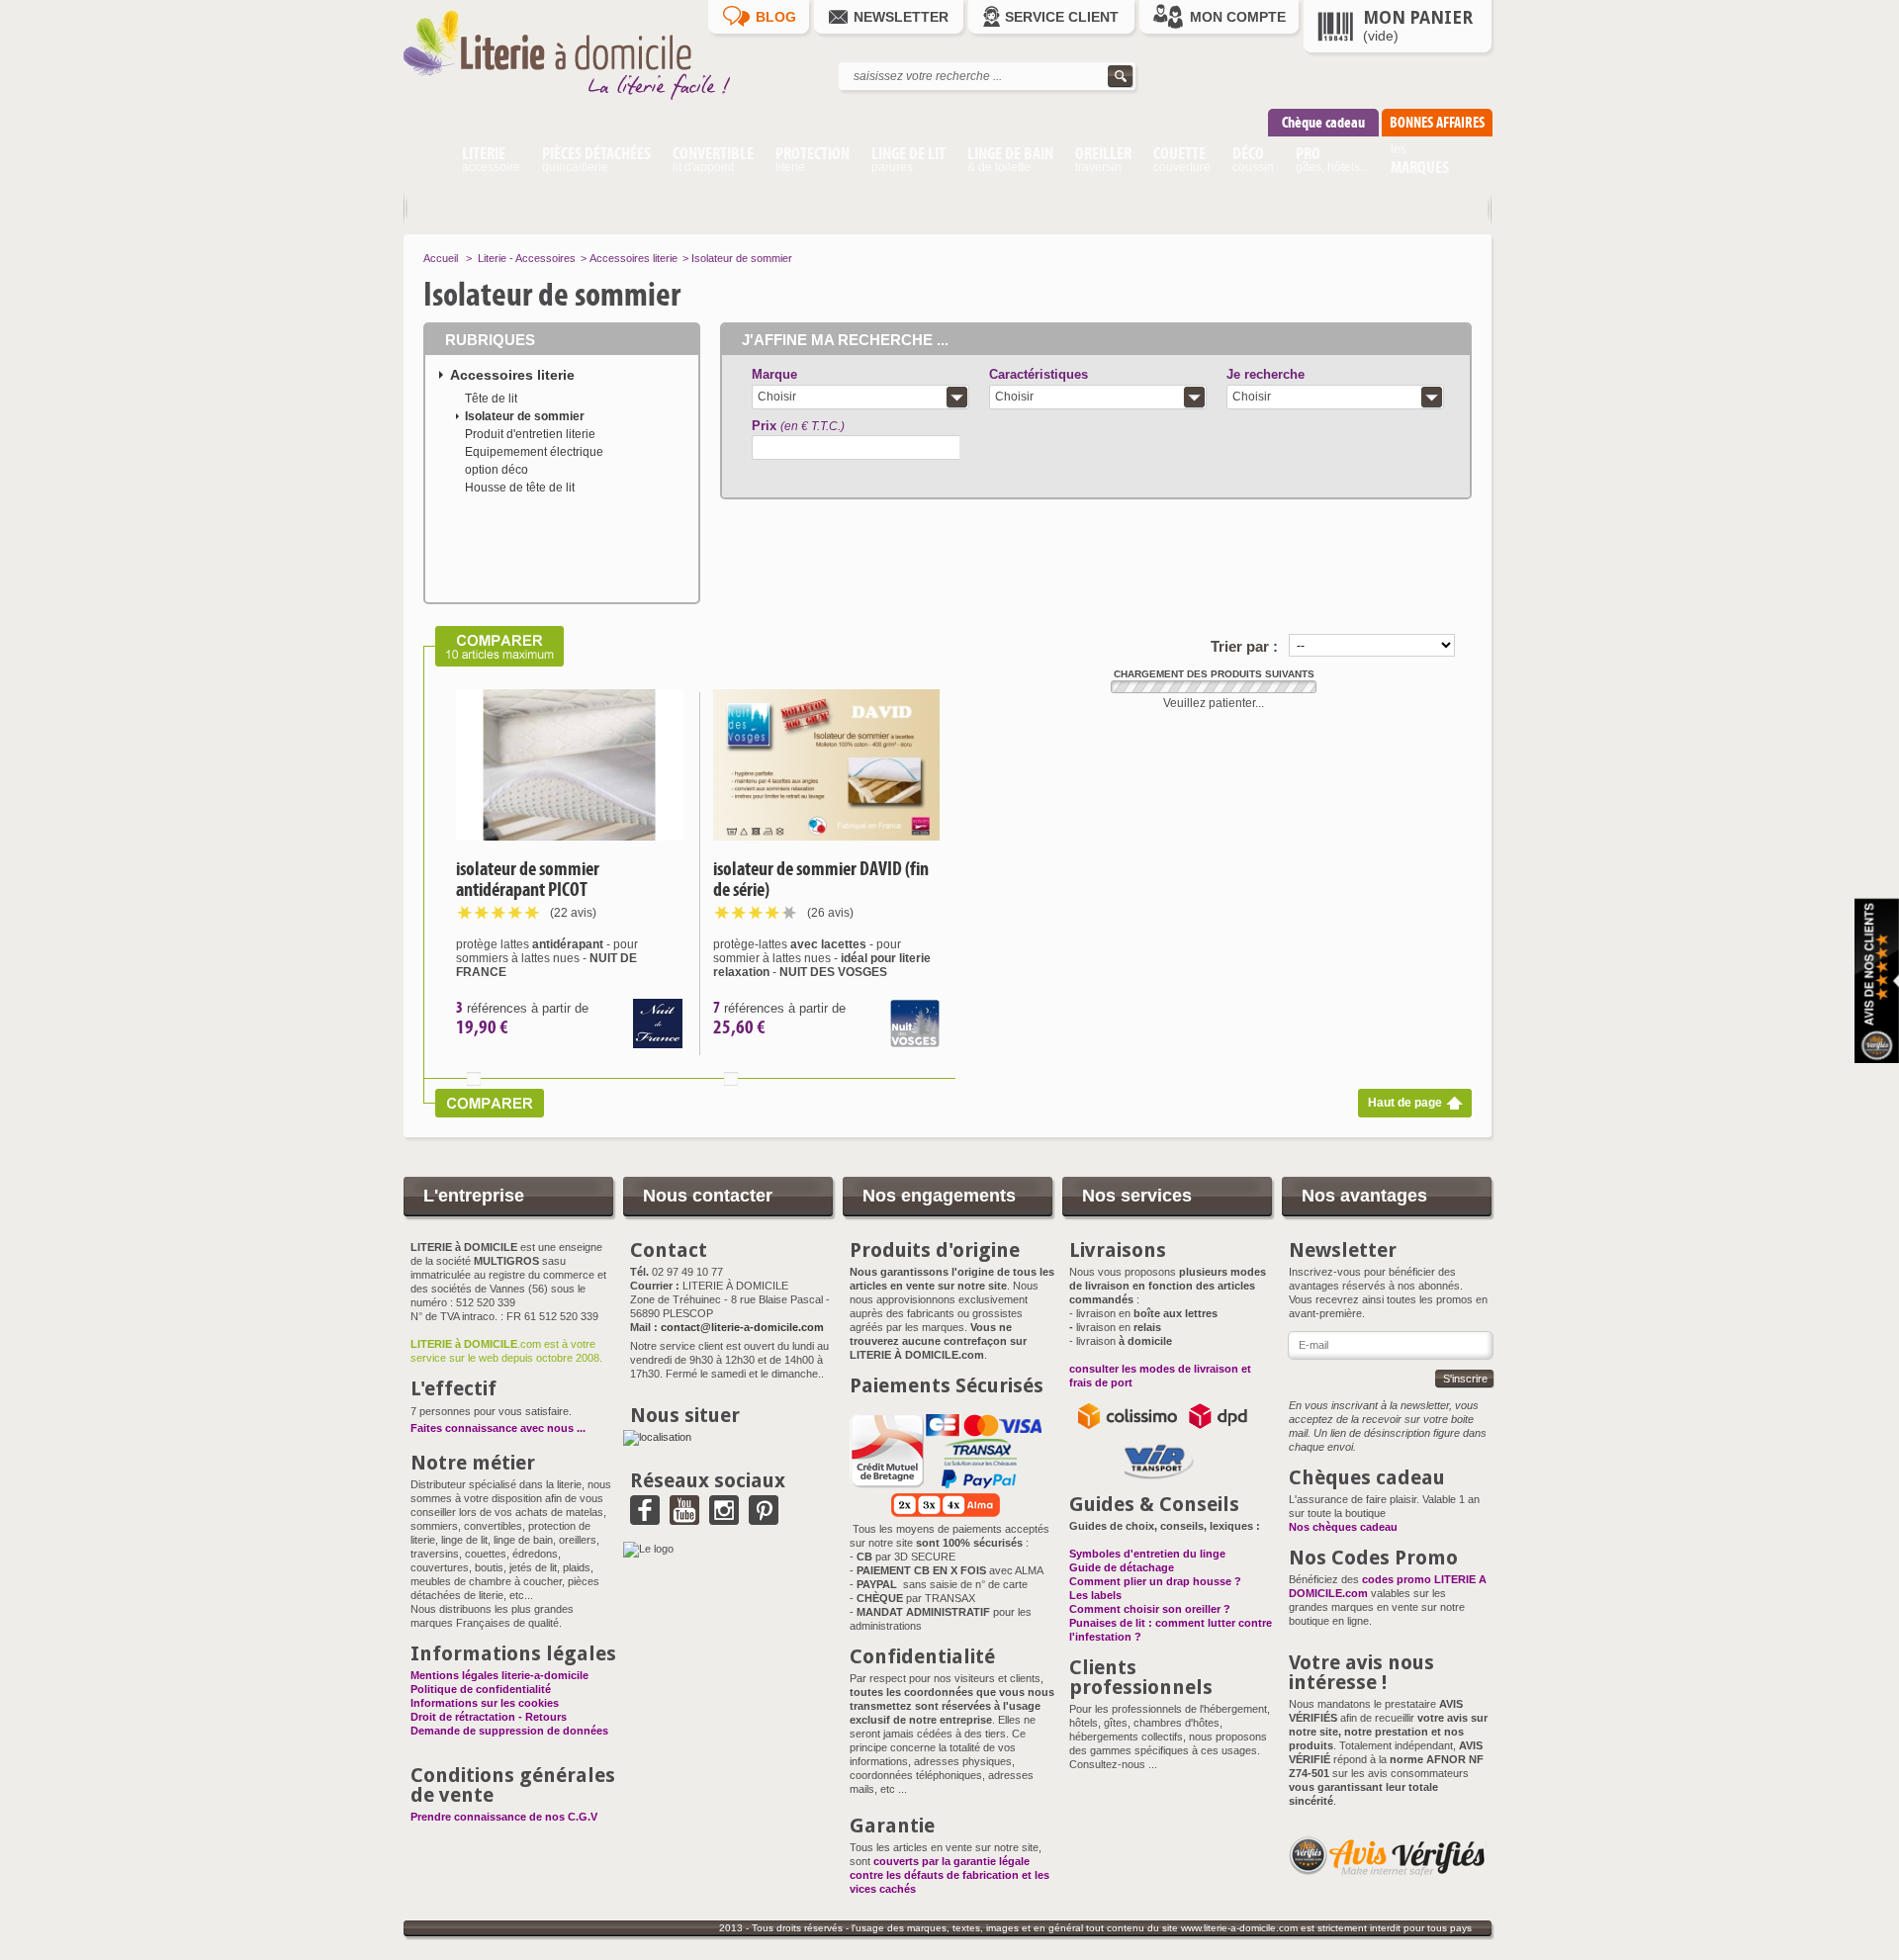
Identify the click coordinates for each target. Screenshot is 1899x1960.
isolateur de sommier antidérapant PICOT (528, 879)
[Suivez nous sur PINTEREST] (764, 1518)
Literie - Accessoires (527, 258)
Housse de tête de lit (520, 488)
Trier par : (1244, 646)
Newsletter (901, 17)
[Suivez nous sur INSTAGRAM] (724, 1518)
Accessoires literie (633, 258)
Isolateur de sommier (525, 416)
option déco (497, 470)
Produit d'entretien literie (530, 434)
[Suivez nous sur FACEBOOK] (645, 1518)
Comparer (474, 1079)
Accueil (441, 258)
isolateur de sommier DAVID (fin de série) (821, 879)
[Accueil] (427, 162)
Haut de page (1405, 1103)
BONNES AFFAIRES (1437, 122)
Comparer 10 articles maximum (494, 646)
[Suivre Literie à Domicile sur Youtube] (684, 1518)
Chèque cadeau (1323, 122)
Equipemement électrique (534, 452)
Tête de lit (491, 399)
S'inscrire (1465, 1379)
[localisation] (657, 1437)
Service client (1062, 17)
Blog (776, 17)
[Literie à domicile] (582, 105)
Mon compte (1238, 17)
